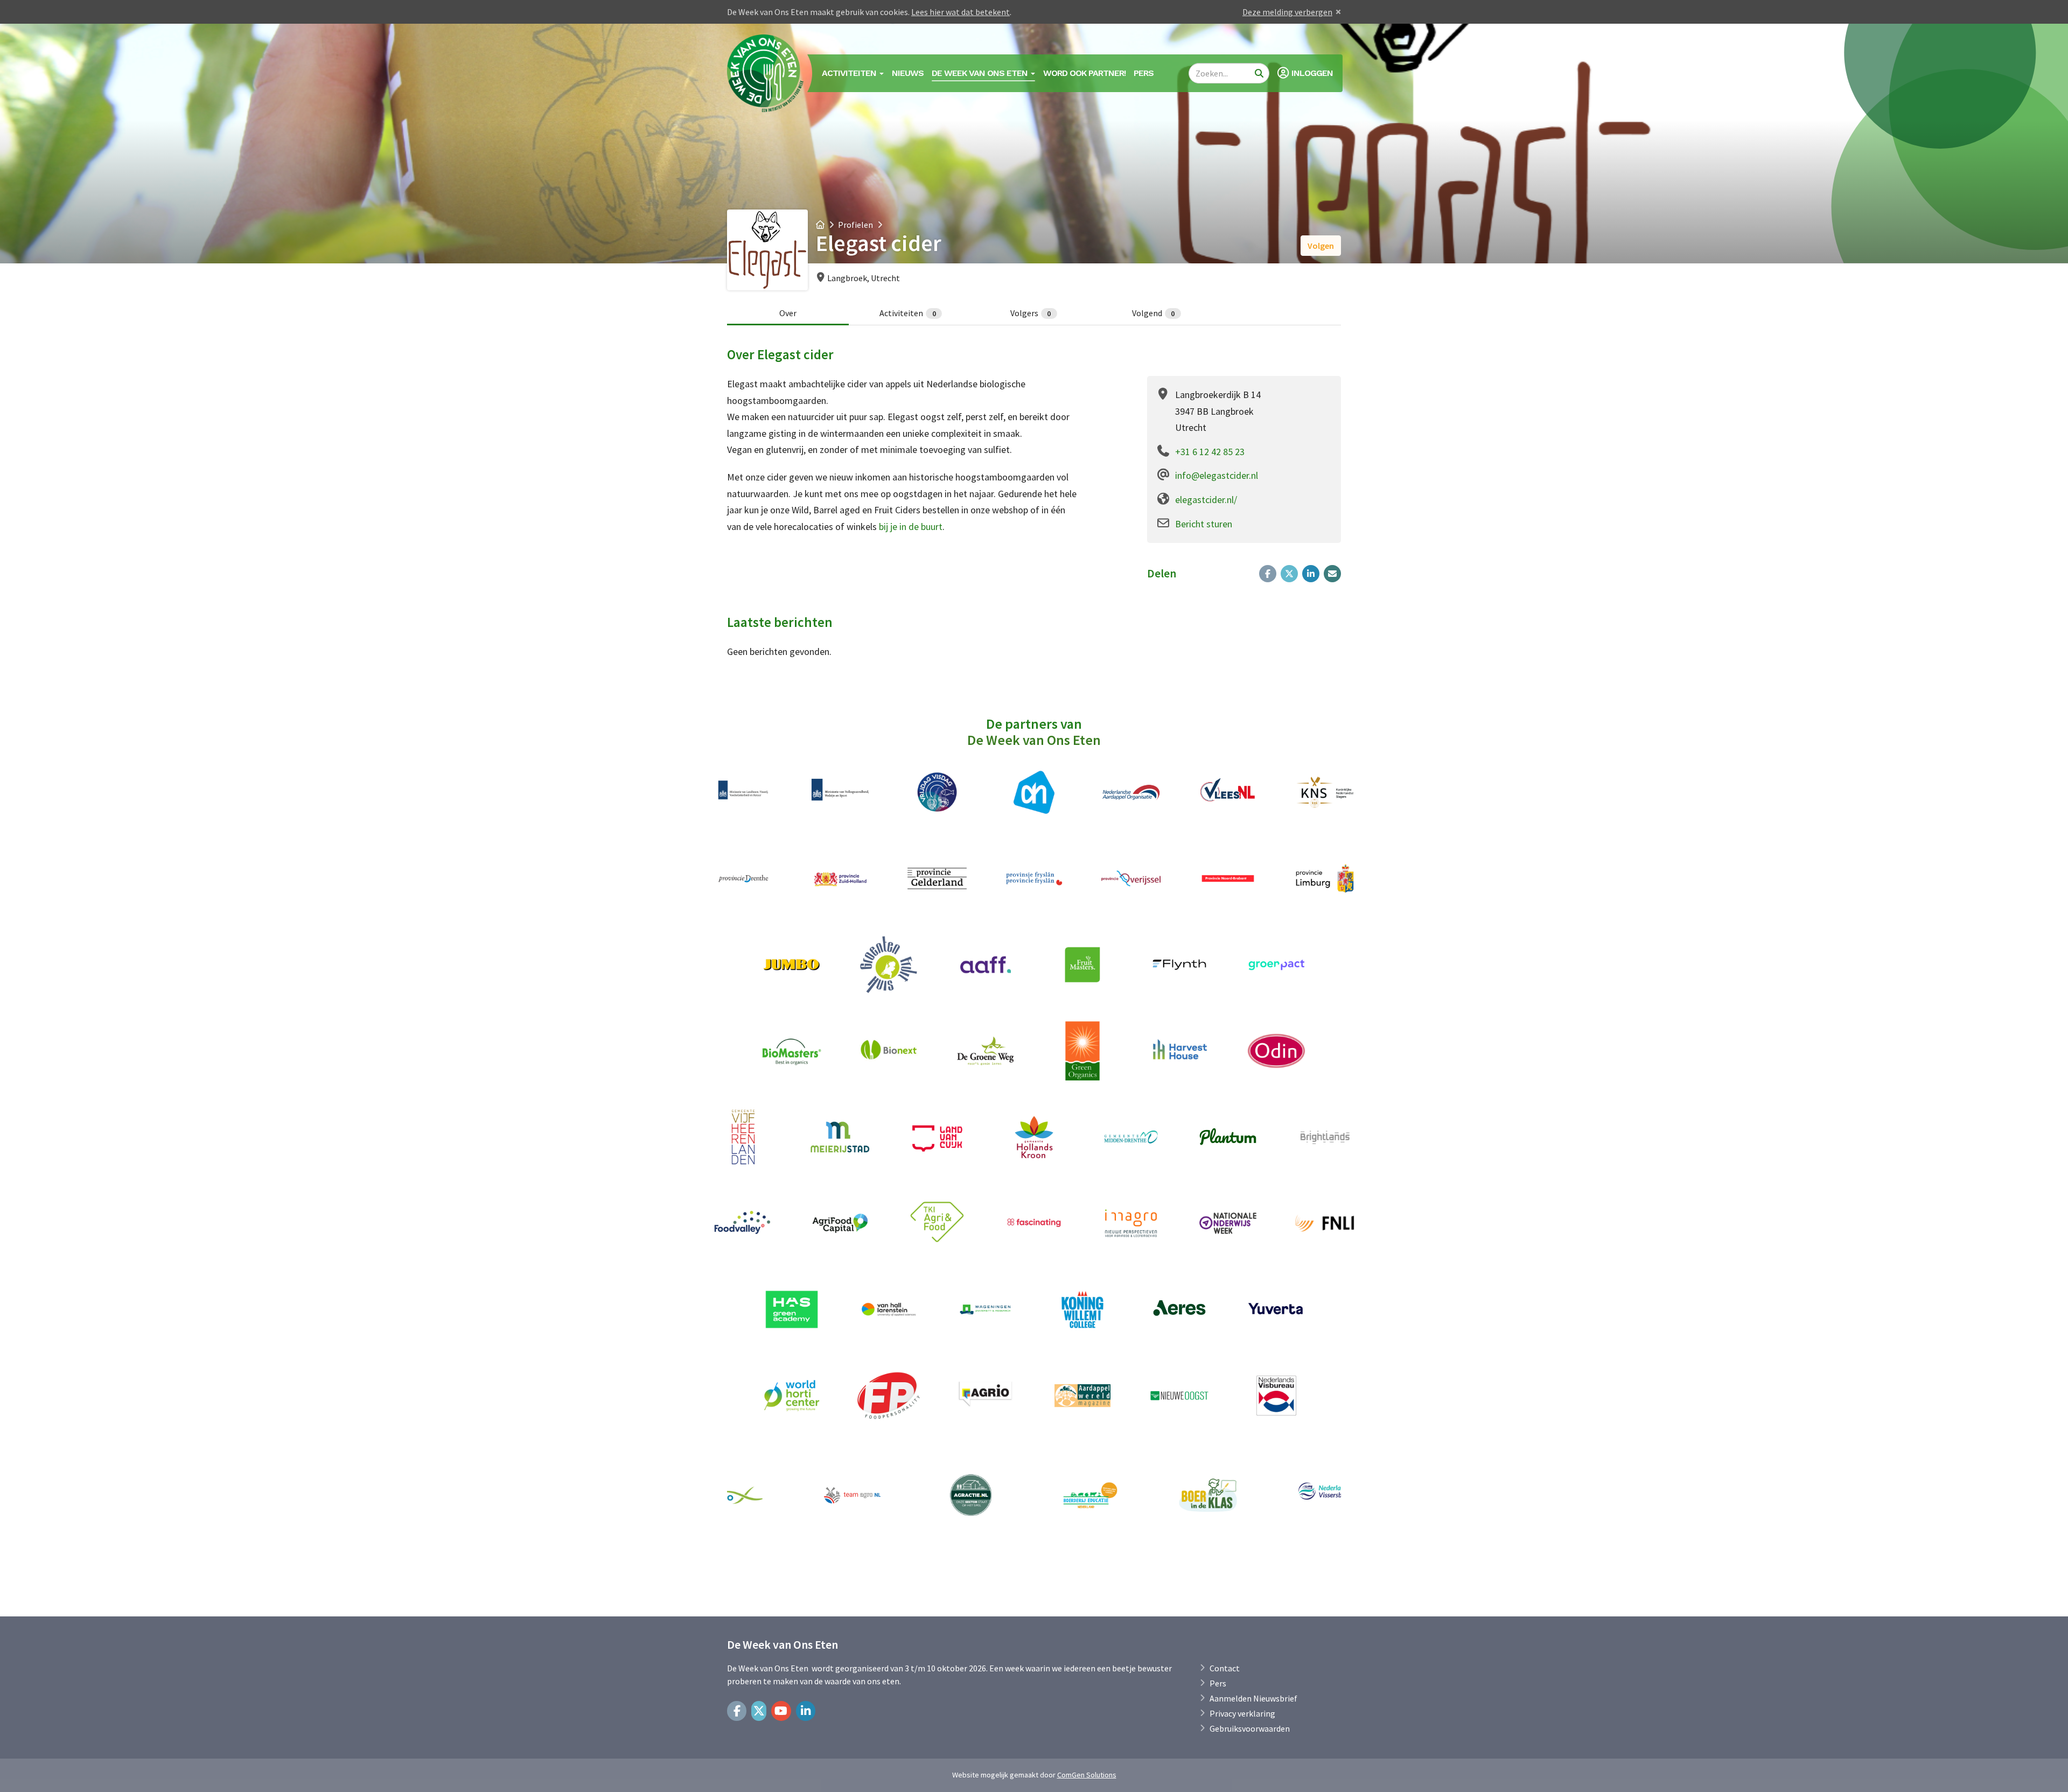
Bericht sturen (1204, 524)
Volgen (1321, 246)
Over (788, 313)
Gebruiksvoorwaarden (1250, 1728)
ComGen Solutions (1087, 1775)
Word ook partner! (1084, 73)
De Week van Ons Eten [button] (981, 73)
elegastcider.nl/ (1206, 500)
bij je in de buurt (911, 527)
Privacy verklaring (1242, 1713)
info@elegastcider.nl (1217, 475)
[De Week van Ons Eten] (766, 73)
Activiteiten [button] (850, 73)
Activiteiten (908, 313)
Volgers (1031, 313)
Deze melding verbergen (1287, 12)
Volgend (1154, 313)
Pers (1144, 73)
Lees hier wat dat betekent (960, 12)
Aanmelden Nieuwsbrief (1253, 1698)
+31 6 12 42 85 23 (1210, 452)
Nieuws (908, 73)
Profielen (855, 225)
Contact (1225, 1668)
